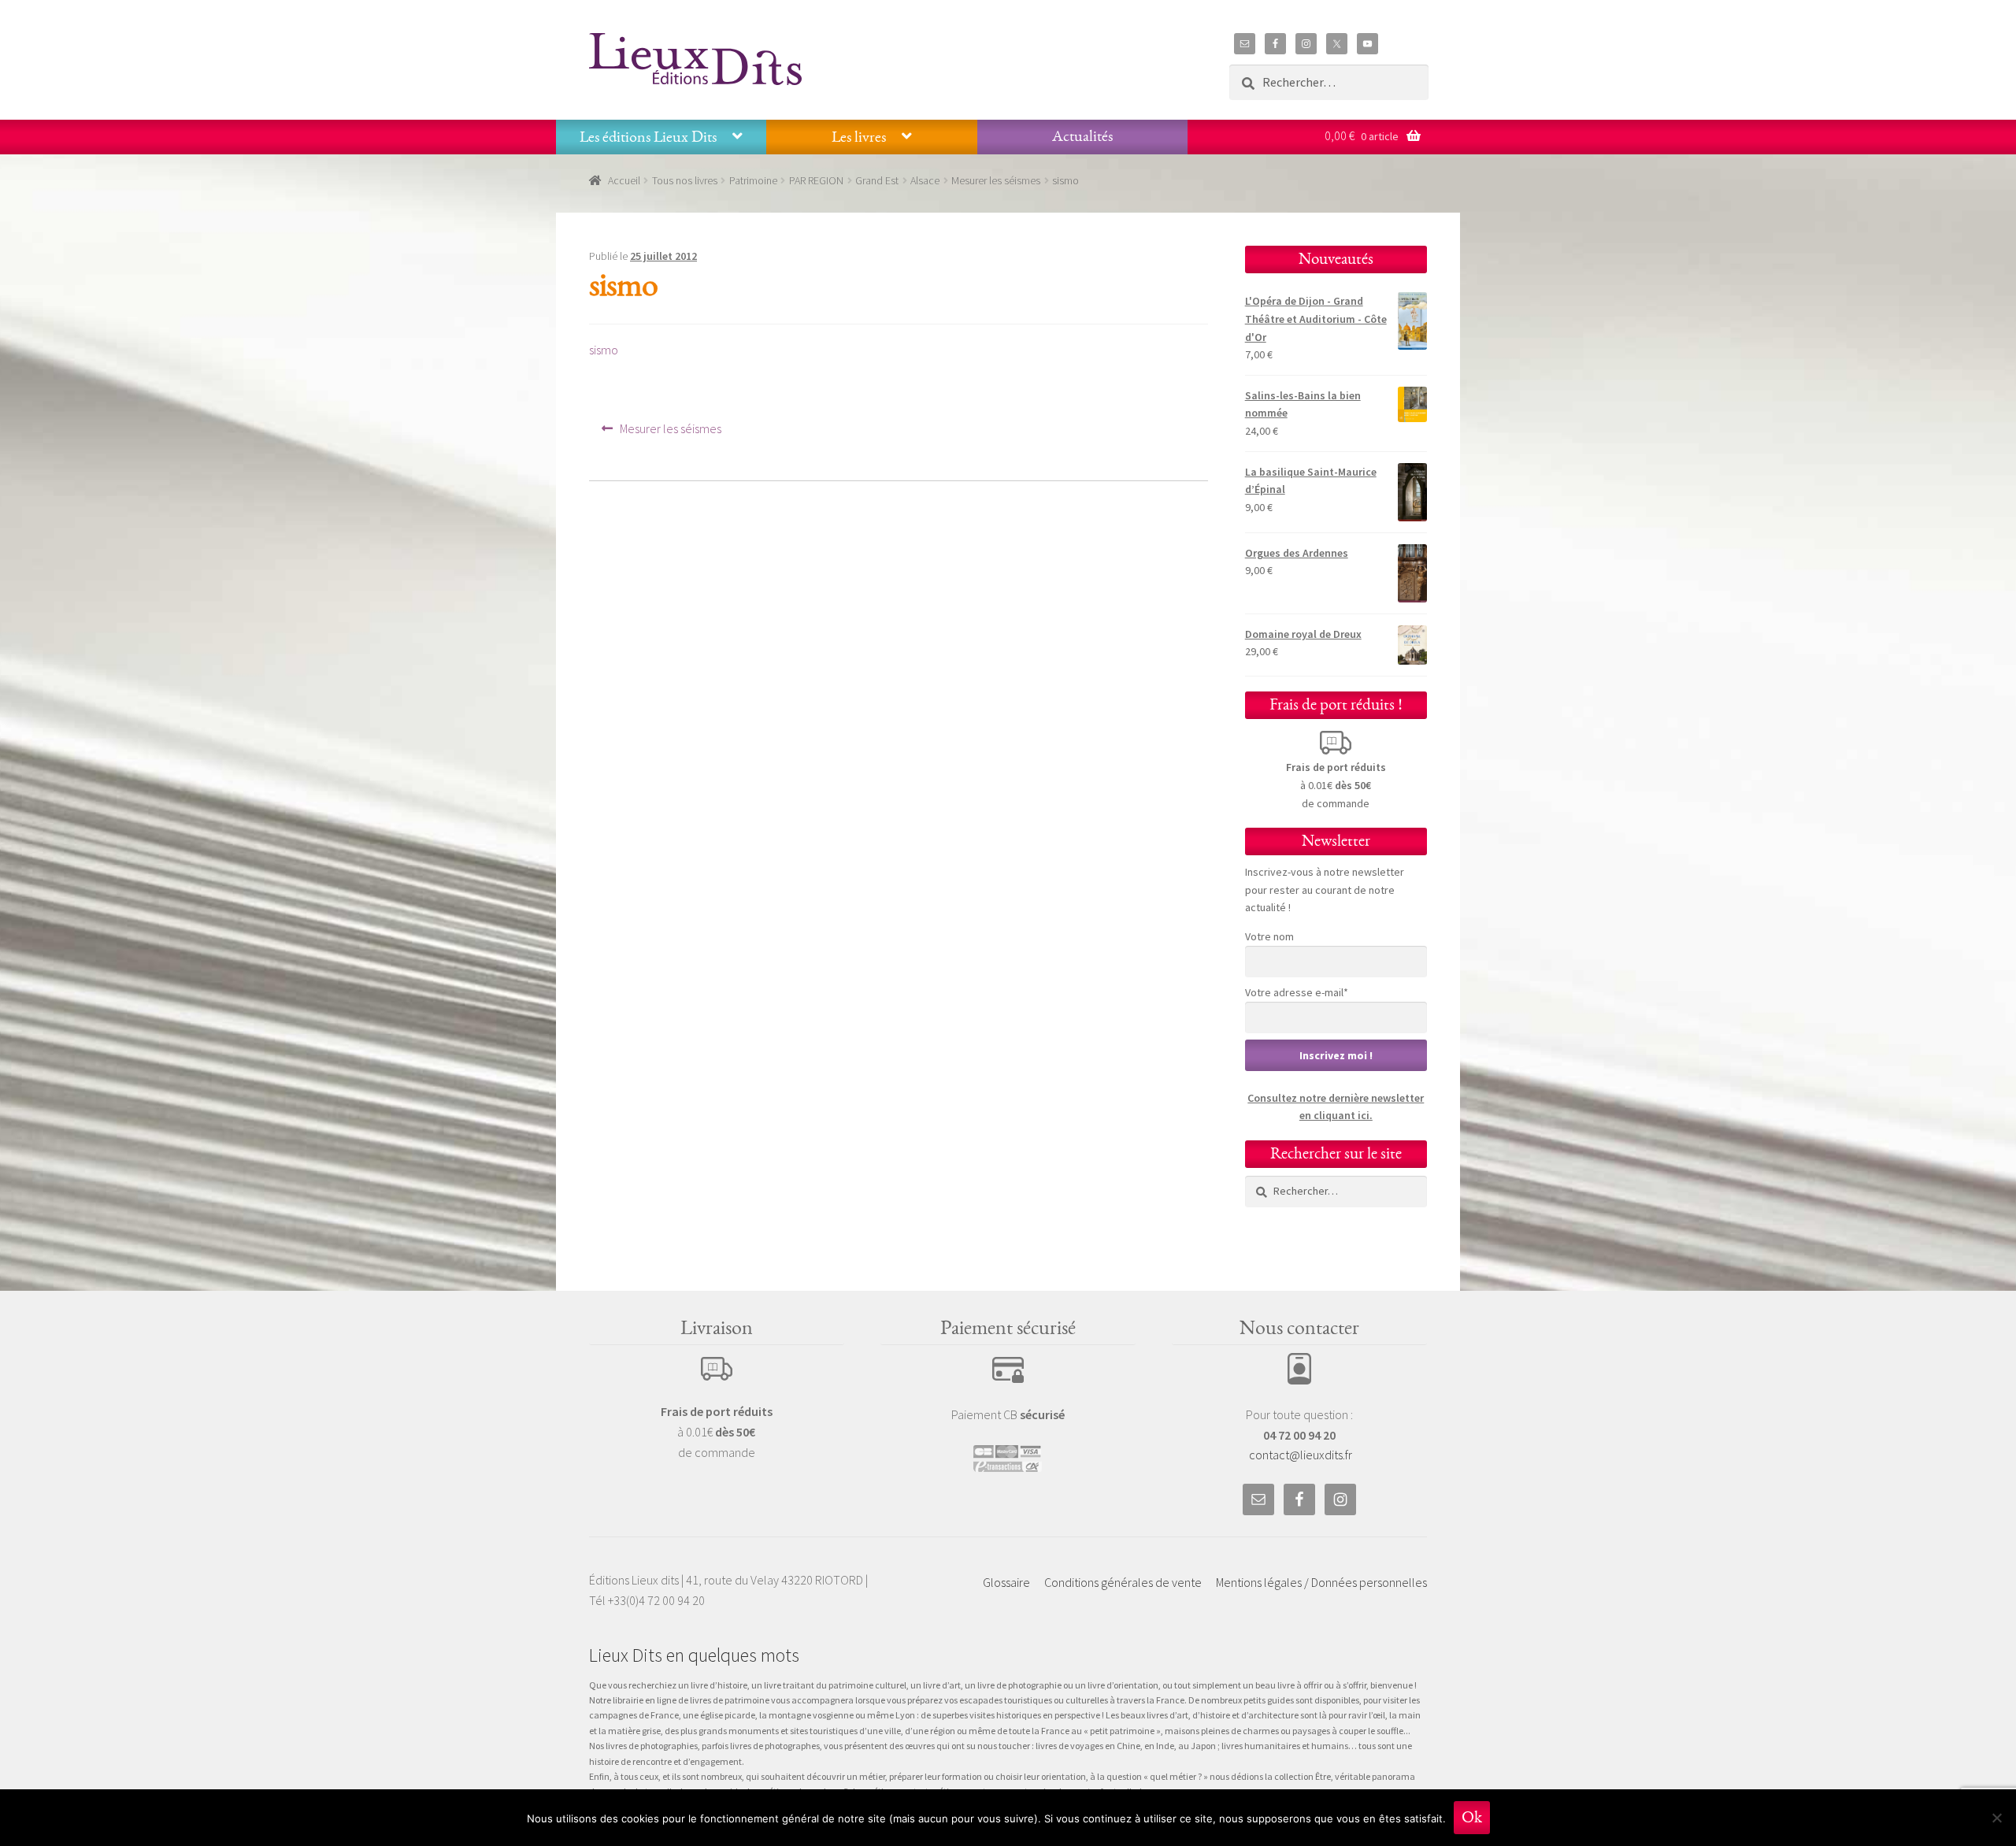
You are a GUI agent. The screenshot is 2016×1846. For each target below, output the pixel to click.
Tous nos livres (685, 180)
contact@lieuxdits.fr (1301, 1455)
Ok (1472, 1817)
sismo (604, 350)
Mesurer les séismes (996, 180)
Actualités (1082, 136)
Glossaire (1006, 1582)
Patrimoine (753, 180)
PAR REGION (816, 180)
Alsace (925, 180)
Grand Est (877, 180)
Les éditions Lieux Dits (648, 137)
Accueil (624, 180)
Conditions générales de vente (1123, 1582)
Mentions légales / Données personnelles (1321, 1582)
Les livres (859, 137)
